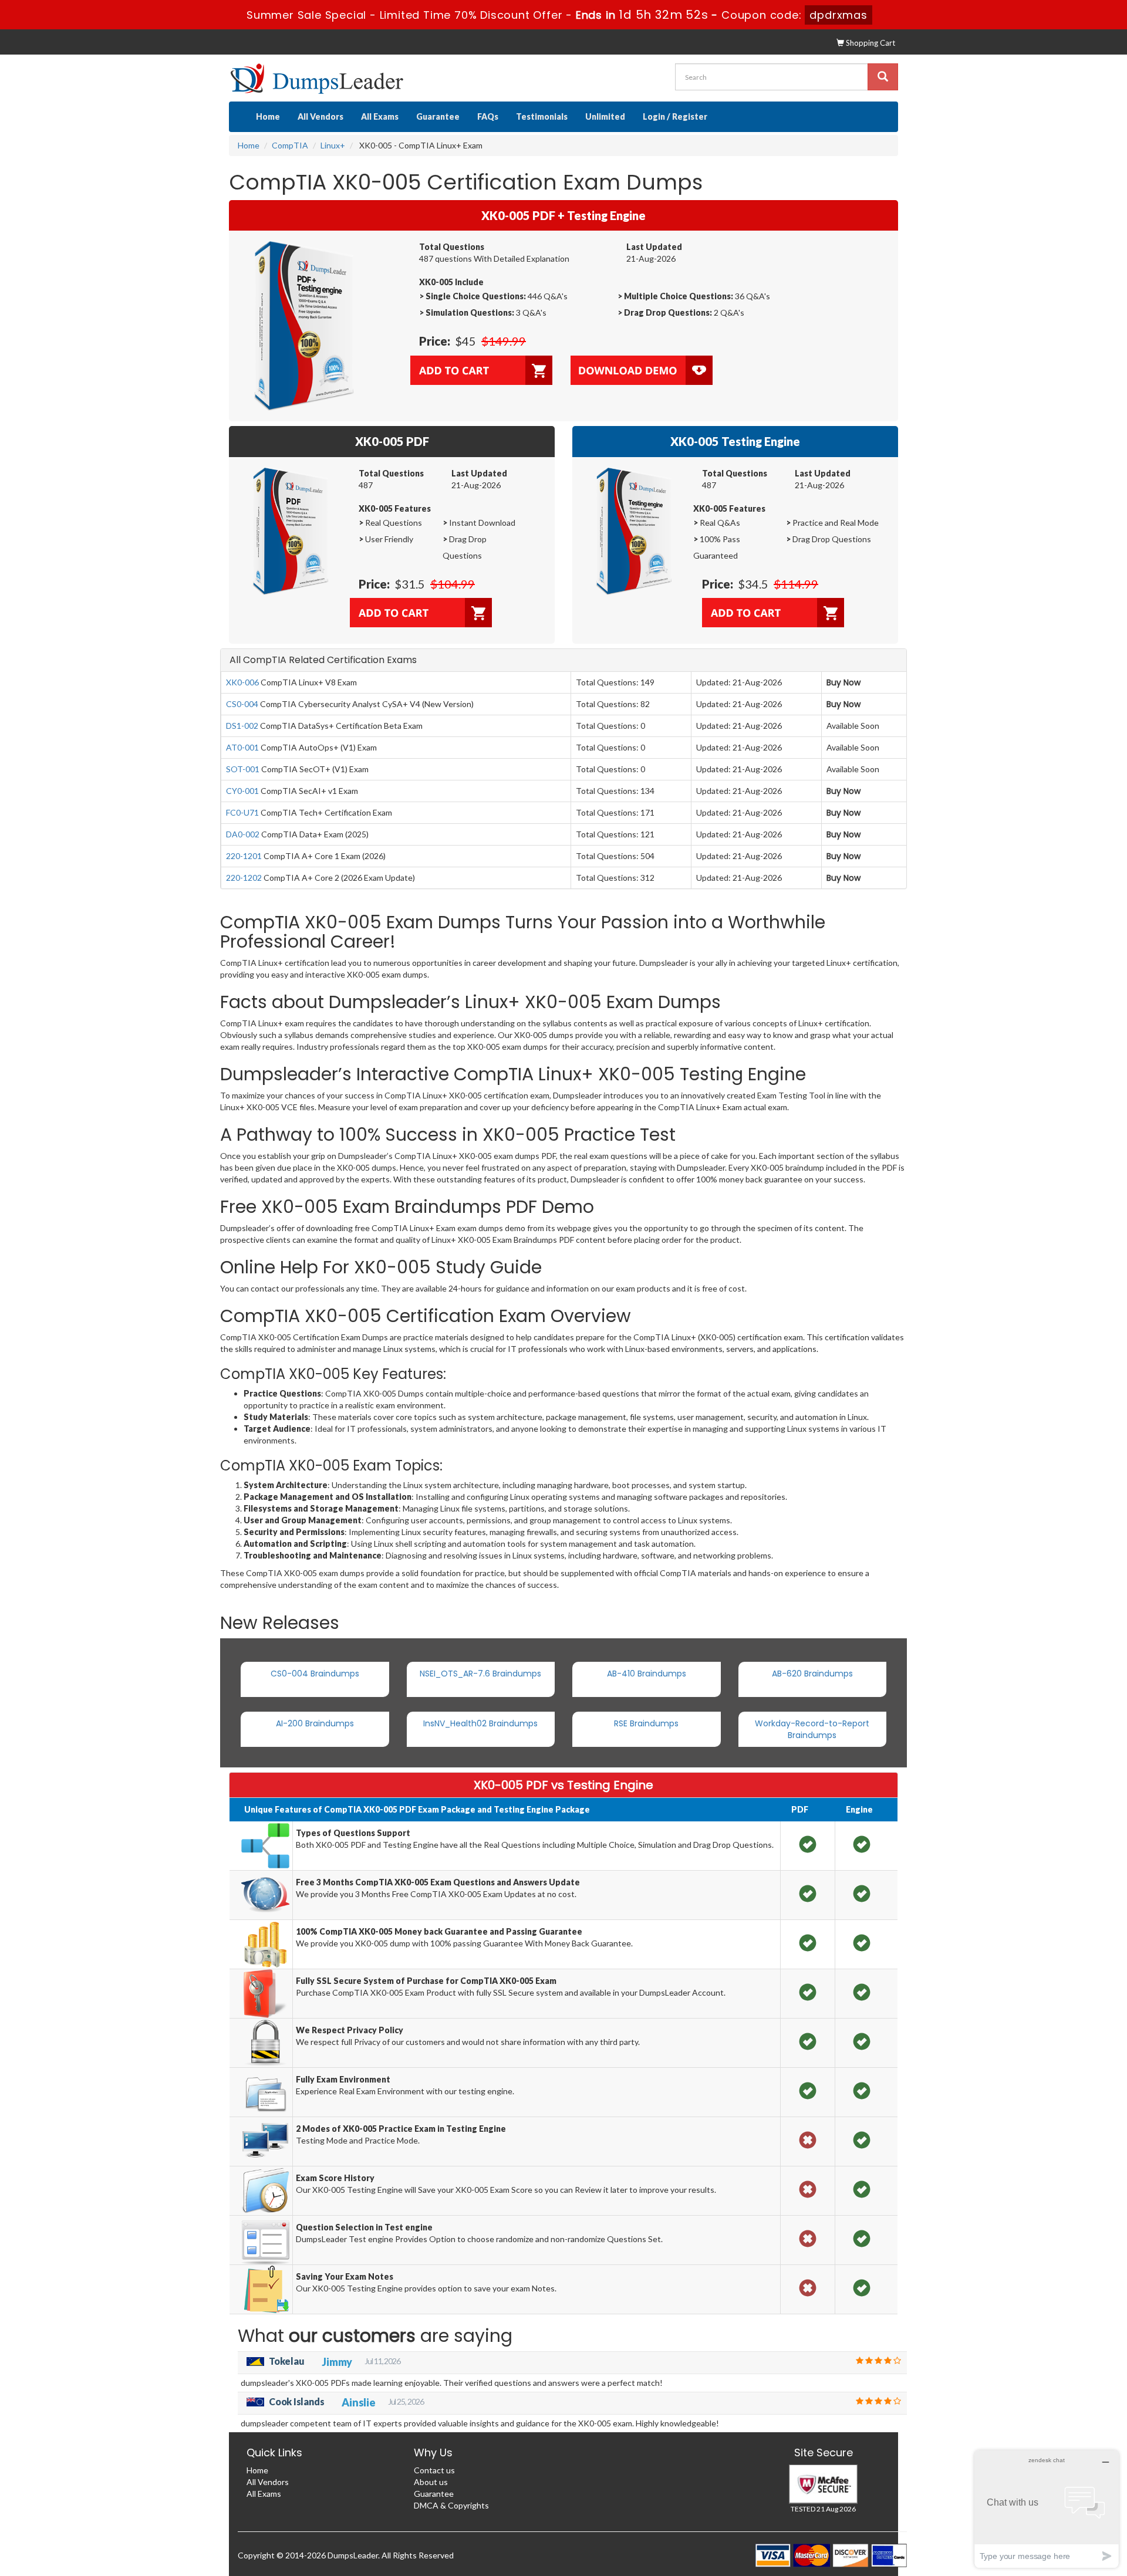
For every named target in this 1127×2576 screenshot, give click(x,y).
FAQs (488, 116)
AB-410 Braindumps (647, 1674)
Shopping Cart (870, 43)
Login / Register (675, 116)
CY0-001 (242, 791)
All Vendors (320, 116)
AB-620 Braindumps (812, 1674)
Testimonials (542, 116)
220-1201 (244, 856)
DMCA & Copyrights (451, 2505)
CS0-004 (242, 704)
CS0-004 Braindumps (315, 1674)
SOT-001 (243, 769)
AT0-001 (242, 747)
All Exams (380, 116)
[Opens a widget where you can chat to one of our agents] (1047, 2509)
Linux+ (333, 145)
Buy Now (843, 682)
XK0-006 (242, 682)
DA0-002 (243, 834)
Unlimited (605, 116)
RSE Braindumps (646, 1723)
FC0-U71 (242, 812)
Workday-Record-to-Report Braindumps (812, 1729)
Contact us (434, 2470)
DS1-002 (242, 726)
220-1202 (244, 878)
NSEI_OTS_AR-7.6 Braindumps (480, 1674)
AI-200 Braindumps (315, 1723)
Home (268, 116)
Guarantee (438, 116)
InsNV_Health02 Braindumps (480, 1723)
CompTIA (290, 145)
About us (431, 2482)
